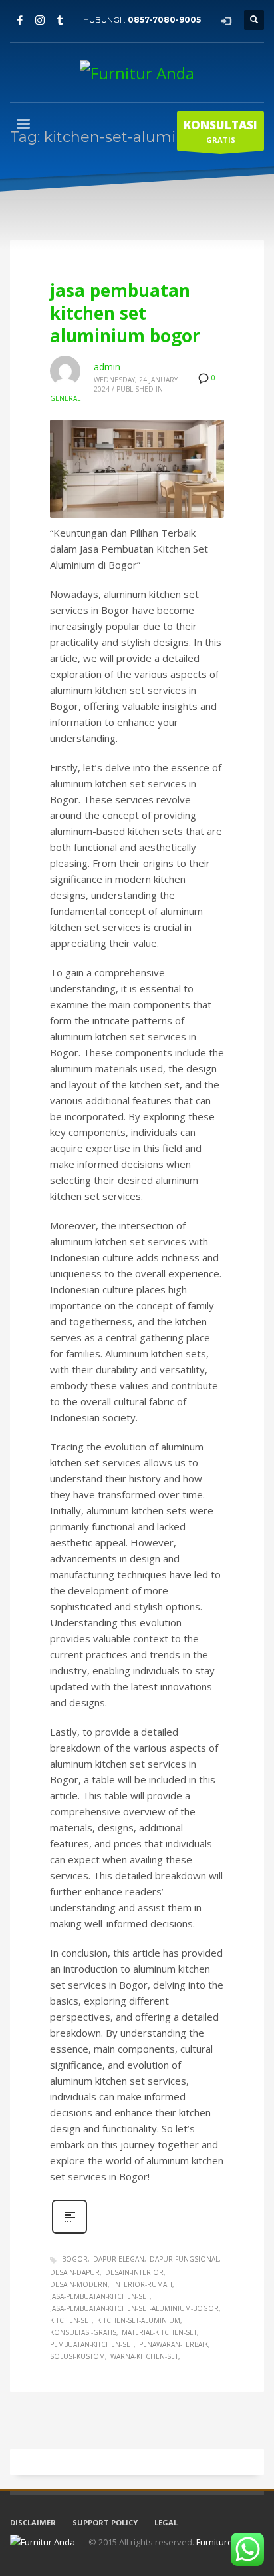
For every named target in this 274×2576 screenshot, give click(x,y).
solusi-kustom (77, 2356)
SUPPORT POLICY (105, 2522)
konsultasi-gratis (83, 2332)
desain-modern (79, 2284)
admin (107, 367)
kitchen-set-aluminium (139, 2320)
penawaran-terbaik (174, 2344)
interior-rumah (143, 2284)
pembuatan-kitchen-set (92, 2344)
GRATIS (220, 131)
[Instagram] (40, 20)
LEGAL (166, 2522)
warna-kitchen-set (144, 2356)
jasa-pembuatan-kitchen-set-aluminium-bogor (134, 2308)
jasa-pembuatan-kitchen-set (100, 2296)
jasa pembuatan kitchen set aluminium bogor (125, 313)
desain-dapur (75, 2272)
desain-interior (134, 2272)
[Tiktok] (60, 20)
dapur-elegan (119, 2259)
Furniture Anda (226, 2542)
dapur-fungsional (184, 2259)
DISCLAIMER (33, 2522)
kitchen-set (71, 2320)
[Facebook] (20, 20)
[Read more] (69, 2232)
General (65, 398)
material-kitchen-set (159, 2332)
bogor (75, 2259)
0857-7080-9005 (164, 20)
